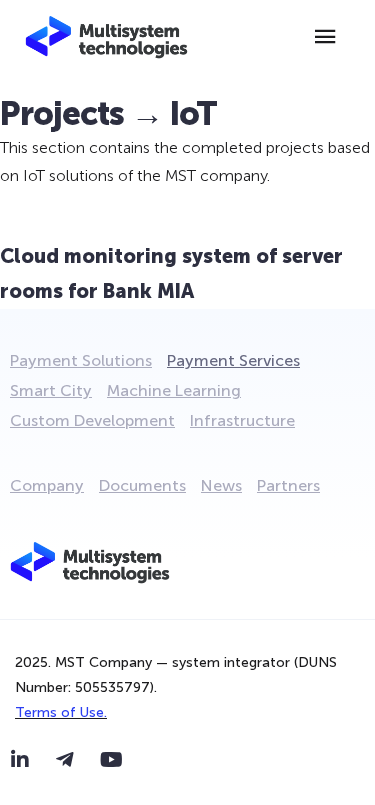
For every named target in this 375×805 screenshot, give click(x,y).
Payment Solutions (81, 360)
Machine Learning (174, 390)
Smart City (51, 390)
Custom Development (92, 420)
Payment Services (233, 360)
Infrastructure (242, 420)
